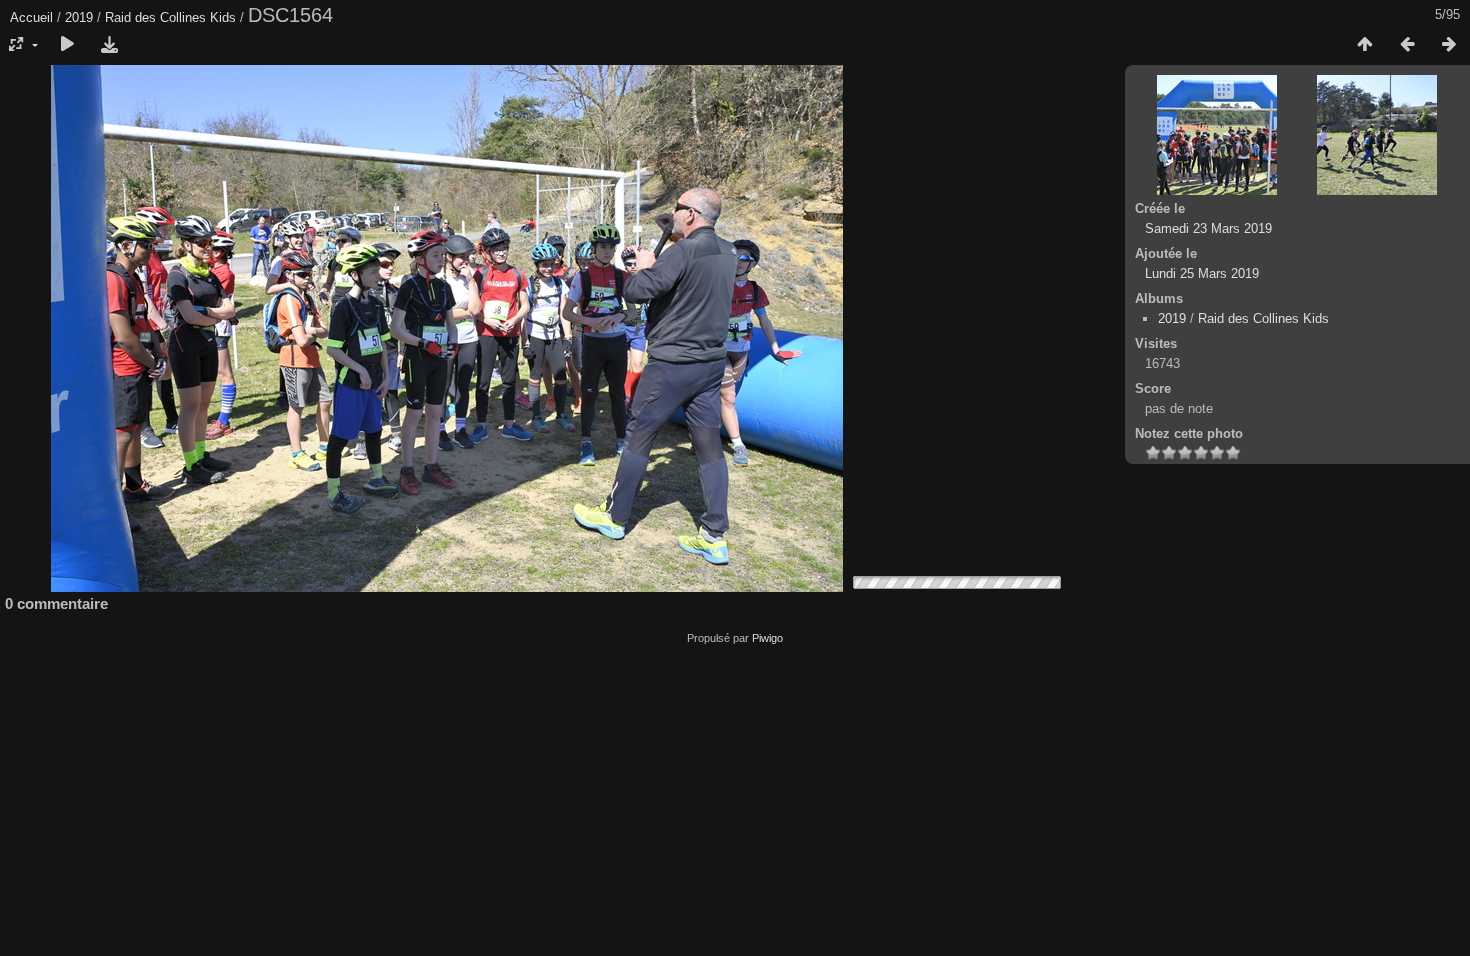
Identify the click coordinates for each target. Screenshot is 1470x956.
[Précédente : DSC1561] (1407, 45)
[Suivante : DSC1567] (1449, 45)
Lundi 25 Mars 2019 (1202, 273)
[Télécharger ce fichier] (109, 45)
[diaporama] (67, 45)
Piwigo (767, 638)
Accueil (31, 17)
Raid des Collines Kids (170, 17)
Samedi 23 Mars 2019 (1208, 228)
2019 (79, 17)
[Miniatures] (1365, 45)
